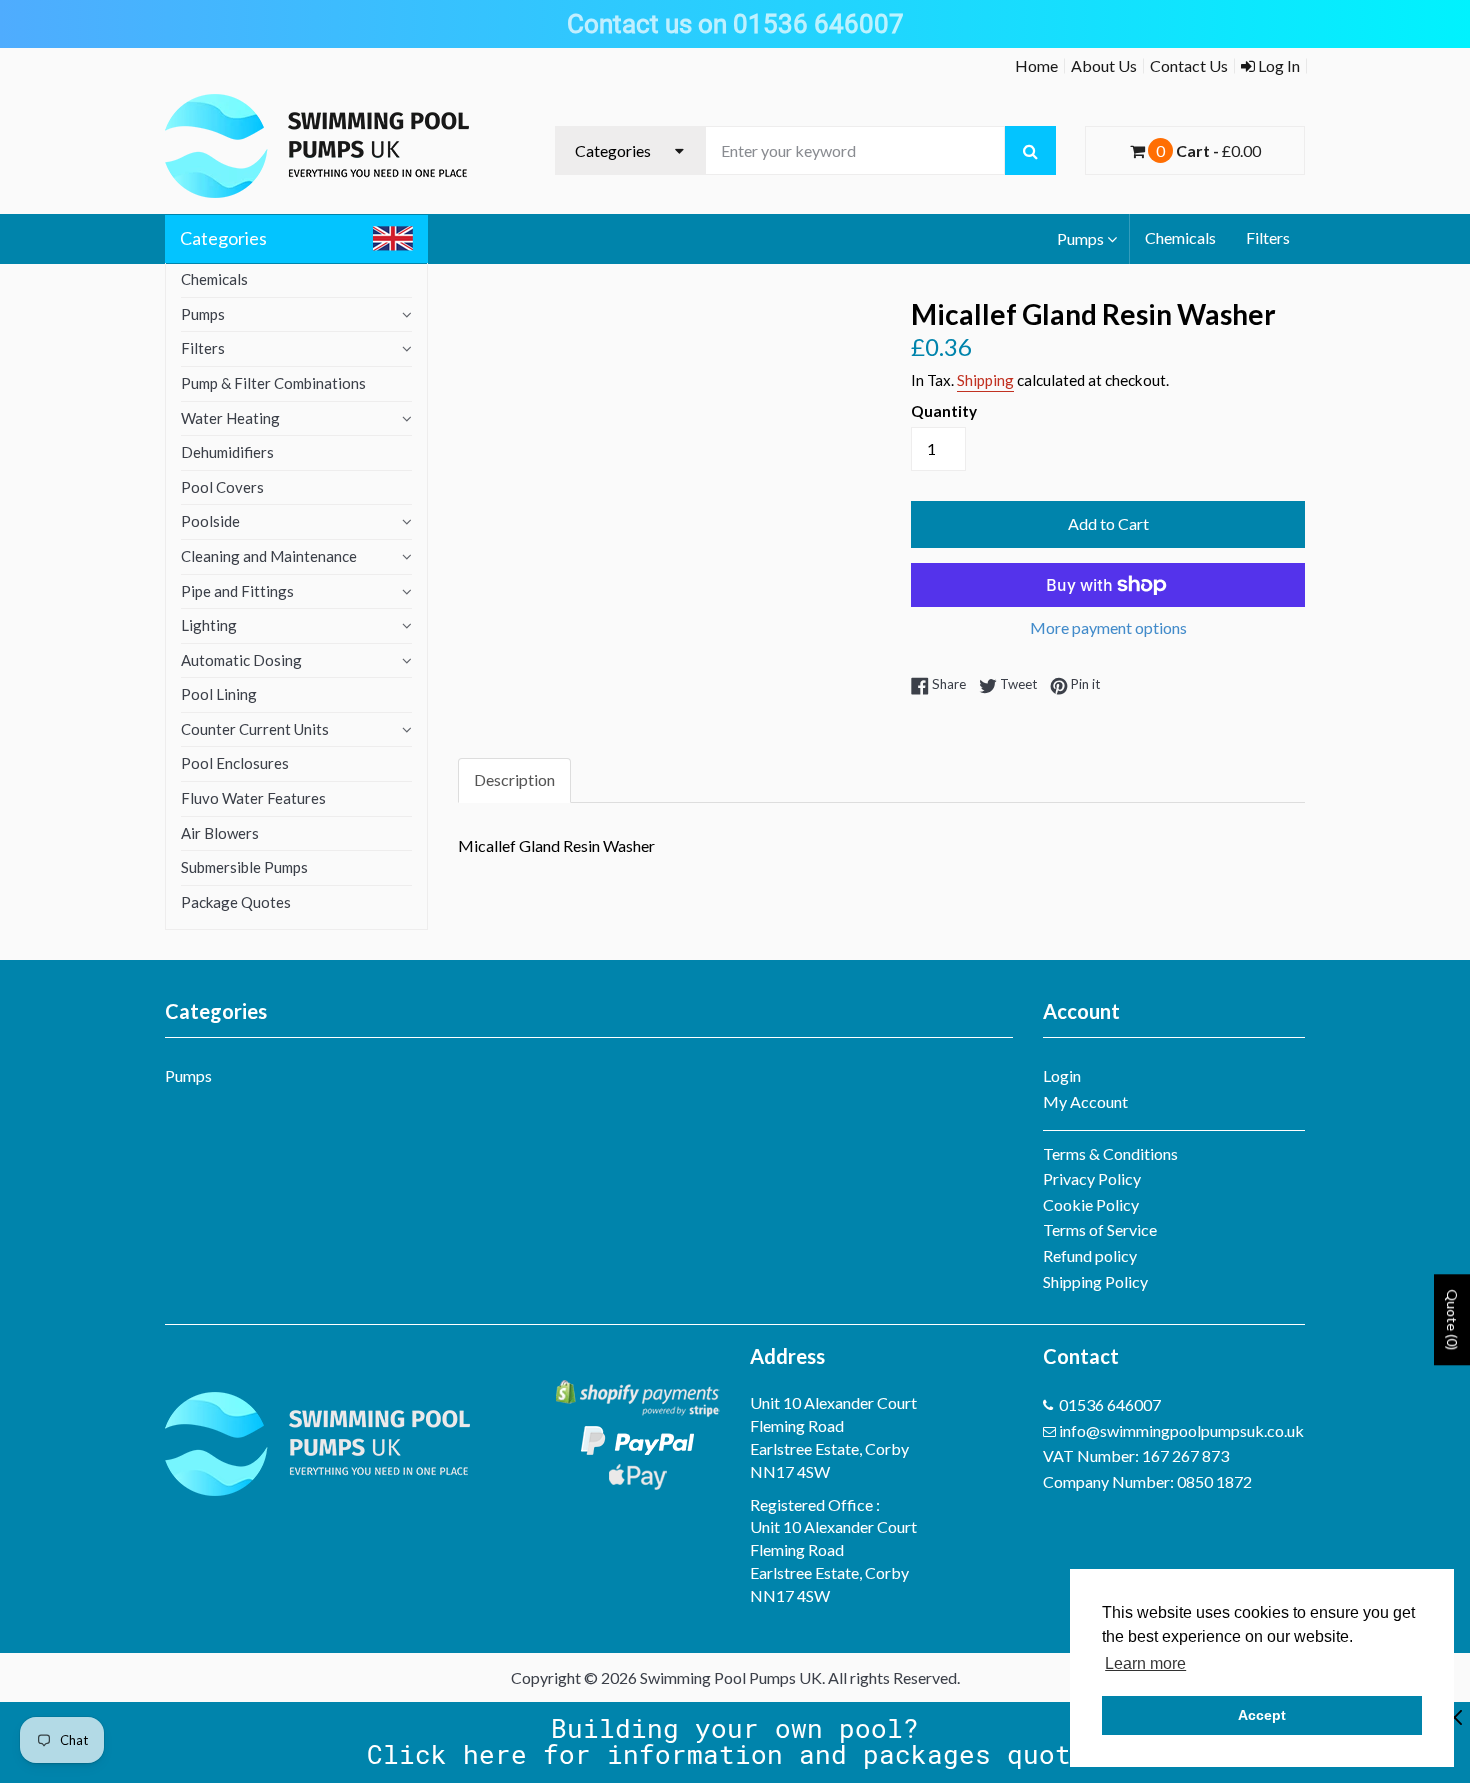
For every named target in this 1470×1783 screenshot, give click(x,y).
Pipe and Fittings (237, 591)
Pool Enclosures (235, 763)
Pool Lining (219, 694)
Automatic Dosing (241, 660)
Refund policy (1090, 1255)
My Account (1085, 1101)
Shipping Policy (1095, 1281)
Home (1036, 65)
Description (514, 779)
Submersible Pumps (244, 867)
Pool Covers (222, 487)
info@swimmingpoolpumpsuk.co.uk (1181, 1430)
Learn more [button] (1145, 1663)
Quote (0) (1452, 1319)
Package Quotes (236, 902)
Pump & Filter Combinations (273, 383)
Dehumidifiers (227, 452)
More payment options (1108, 627)
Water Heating (230, 418)
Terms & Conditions (1110, 1153)
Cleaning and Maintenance (269, 556)
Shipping (985, 380)
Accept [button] (1262, 1715)
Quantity (944, 411)
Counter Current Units (255, 729)
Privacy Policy (1092, 1178)
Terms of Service (1100, 1229)
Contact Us (1189, 65)
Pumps (1080, 238)
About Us (1104, 65)
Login (1062, 1075)
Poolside (210, 521)
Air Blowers (220, 833)
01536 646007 (1110, 1404)
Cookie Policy (1091, 1204)
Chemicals (1180, 237)
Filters (1268, 237)
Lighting (209, 625)
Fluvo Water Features (253, 798)
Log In (1277, 65)
